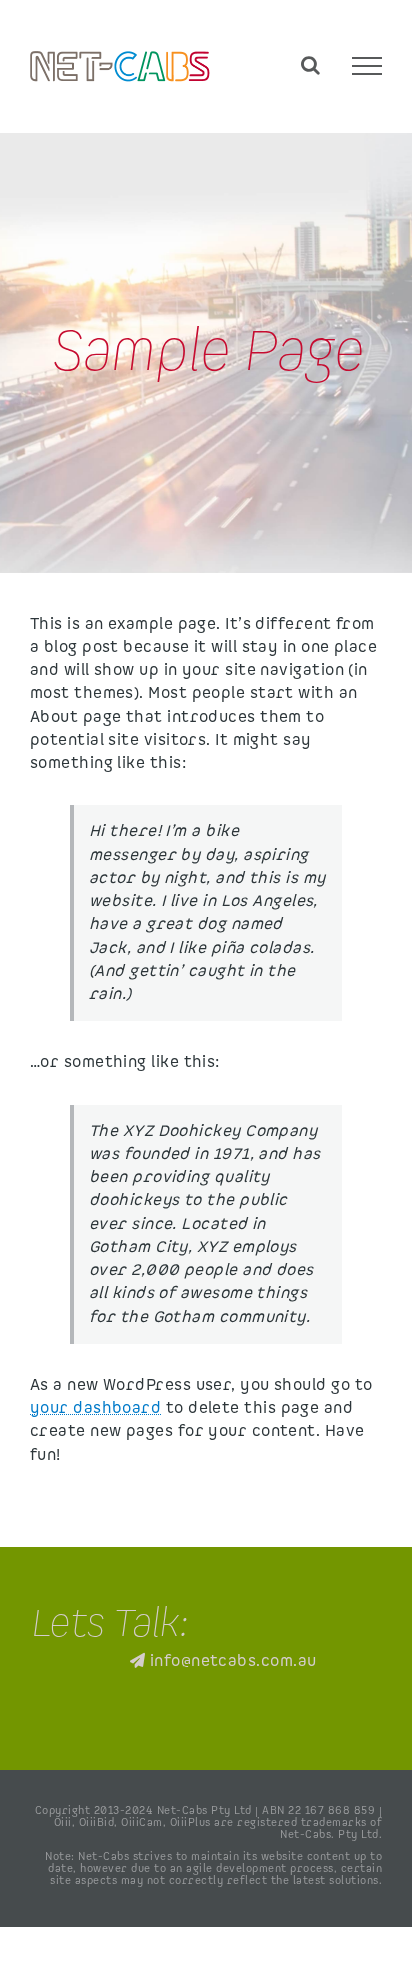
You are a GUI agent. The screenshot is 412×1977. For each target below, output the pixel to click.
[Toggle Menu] (367, 66)
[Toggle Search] (310, 65)
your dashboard (95, 1408)
